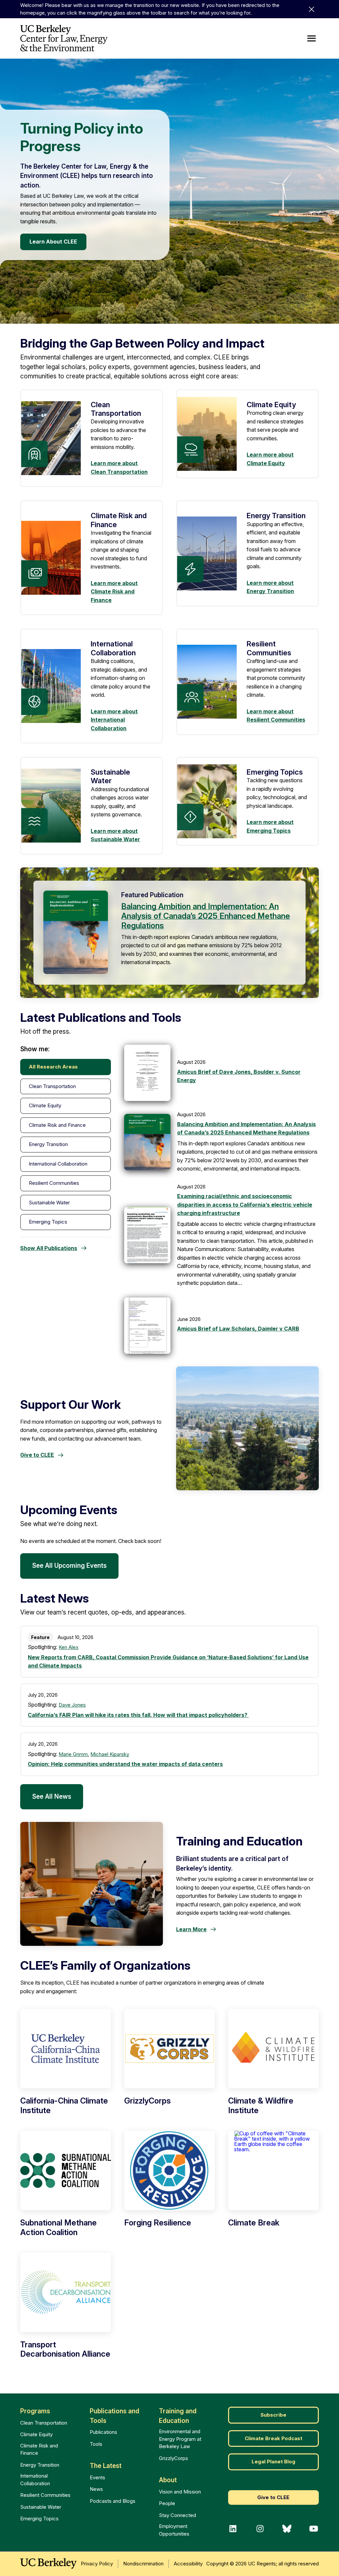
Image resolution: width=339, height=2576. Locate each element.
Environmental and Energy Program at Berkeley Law (180, 2439)
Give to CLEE (273, 2497)
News (96, 2489)
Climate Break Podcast (273, 2438)
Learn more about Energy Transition (270, 587)
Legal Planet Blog (273, 2462)
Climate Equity (36, 2434)
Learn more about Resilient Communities (276, 716)
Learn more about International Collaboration (114, 720)
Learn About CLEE (53, 242)
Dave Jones (72, 1705)
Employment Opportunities (174, 2530)
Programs (35, 2411)
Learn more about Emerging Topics (270, 826)
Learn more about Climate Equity (270, 459)
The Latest (106, 2466)
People (167, 2503)
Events (97, 2477)
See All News (52, 1797)
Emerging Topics (39, 2519)
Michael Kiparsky (110, 1754)
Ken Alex (69, 1647)
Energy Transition (40, 2465)
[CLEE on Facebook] (233, 2529)
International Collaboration (35, 2480)
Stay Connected (177, 2515)
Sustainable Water (41, 2507)
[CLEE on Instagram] (260, 2529)
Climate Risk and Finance (39, 2449)
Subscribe (273, 2415)
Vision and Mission (180, 2492)
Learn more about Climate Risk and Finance (114, 592)
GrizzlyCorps (173, 2458)
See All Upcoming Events (69, 1566)
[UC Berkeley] (48, 2563)
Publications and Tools (115, 2416)
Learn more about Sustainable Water (115, 835)
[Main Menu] (312, 38)
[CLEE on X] (287, 2529)
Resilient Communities (45, 2495)
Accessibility (188, 2564)
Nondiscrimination (143, 2564)
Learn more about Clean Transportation (119, 467)
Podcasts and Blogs (113, 2501)
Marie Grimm (73, 1754)
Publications (103, 2432)
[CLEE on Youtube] (314, 2529)
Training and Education (178, 2416)
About (168, 2480)
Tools (96, 2444)
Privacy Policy (97, 2564)
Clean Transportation (44, 2423)
